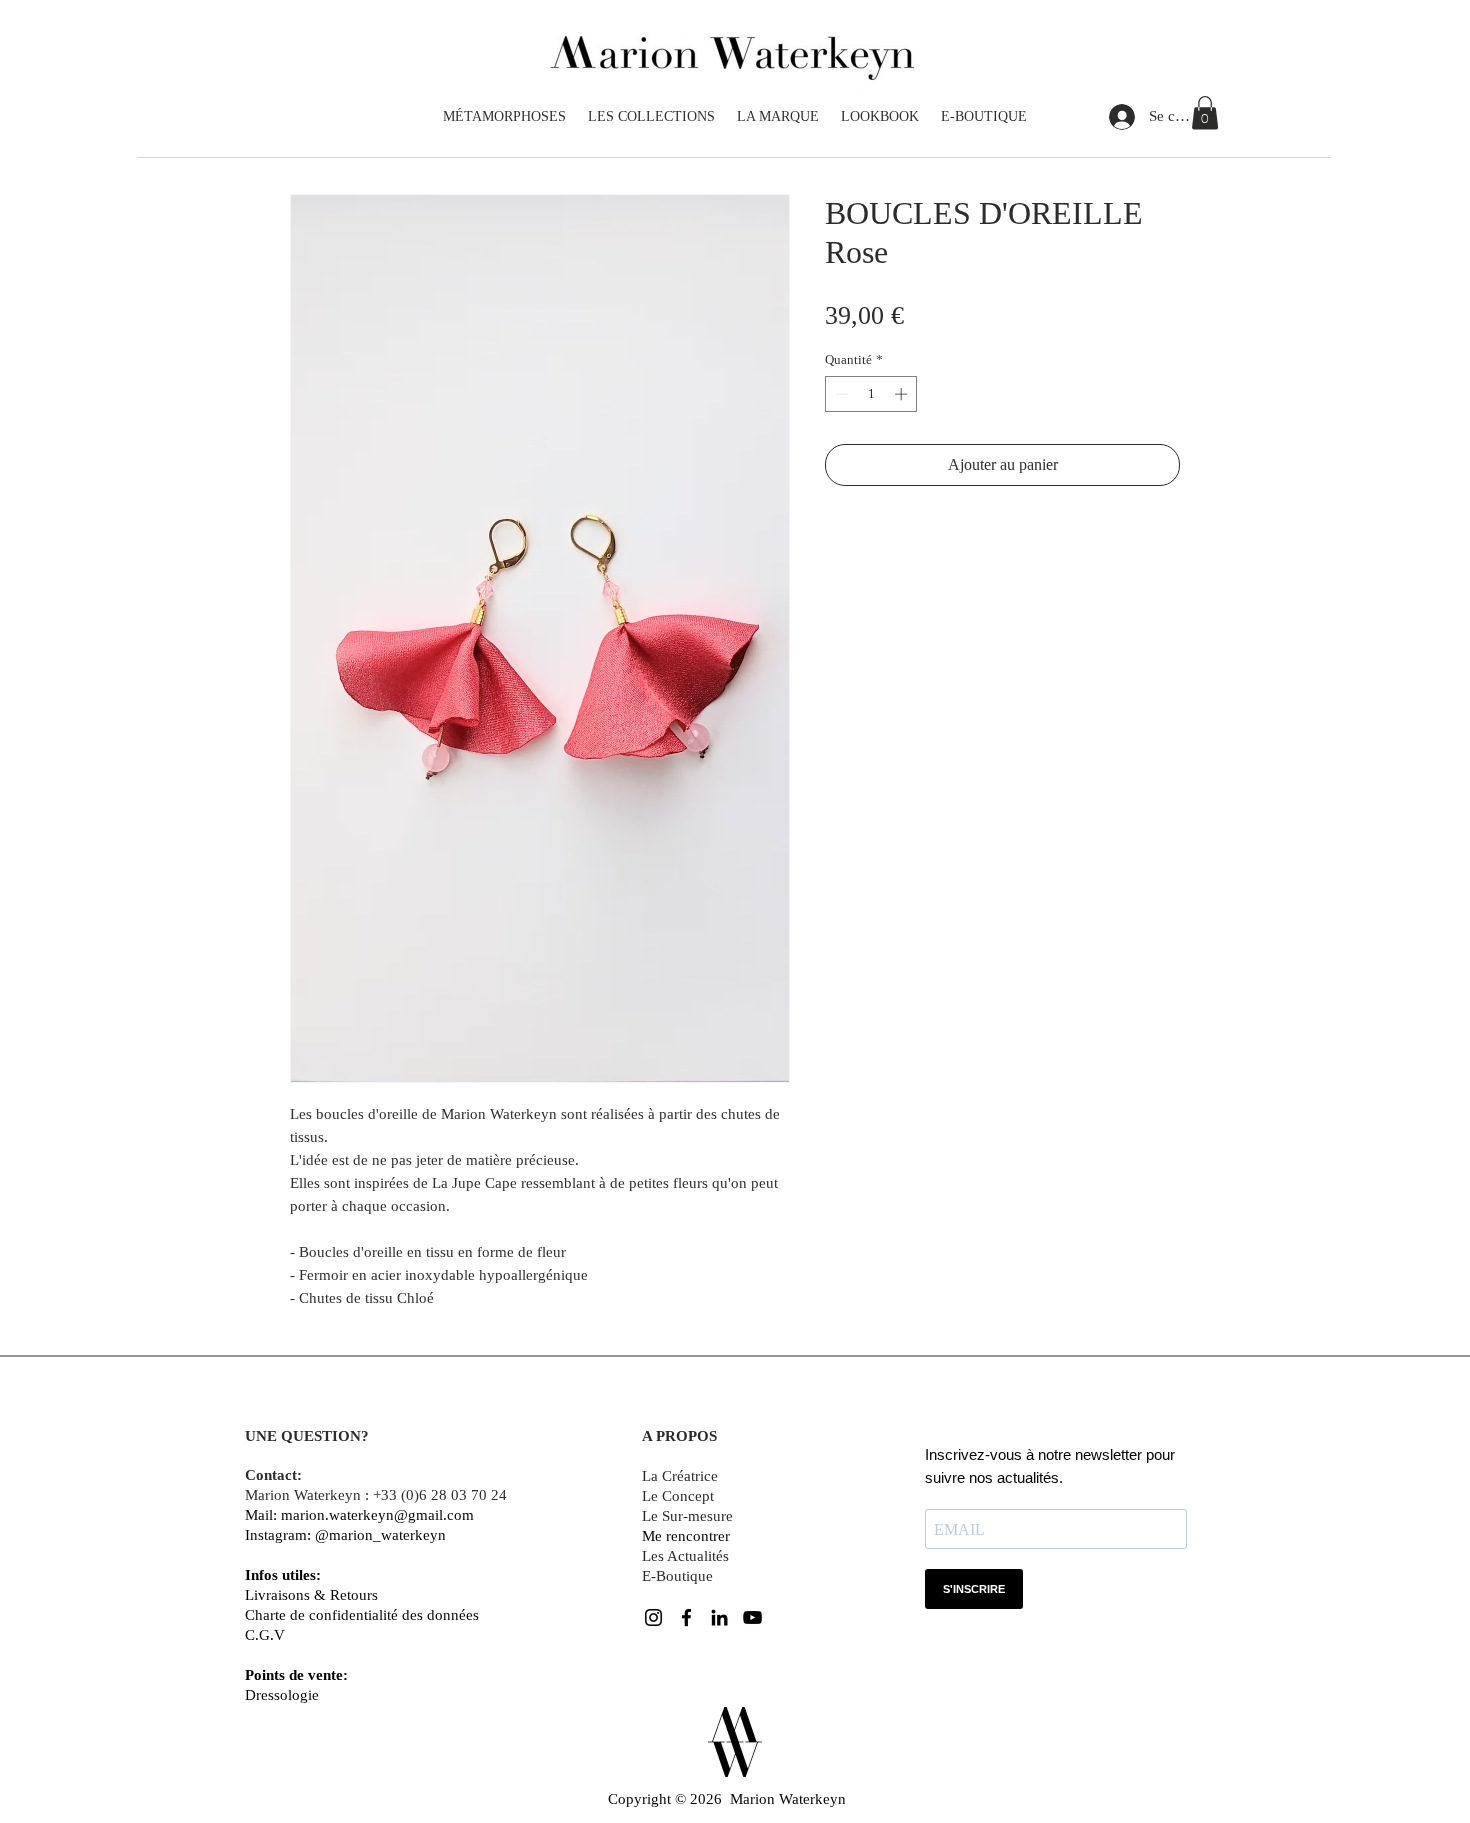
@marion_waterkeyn (380, 1535)
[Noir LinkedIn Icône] (719, 1617)
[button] (1205, 112)
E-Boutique (677, 1576)
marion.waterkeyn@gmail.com (377, 1515)
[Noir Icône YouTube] (752, 1617)
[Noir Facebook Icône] (686, 1617)
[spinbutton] (871, 394)
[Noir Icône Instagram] (653, 1617)
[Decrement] (840, 394)
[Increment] (903, 394)
